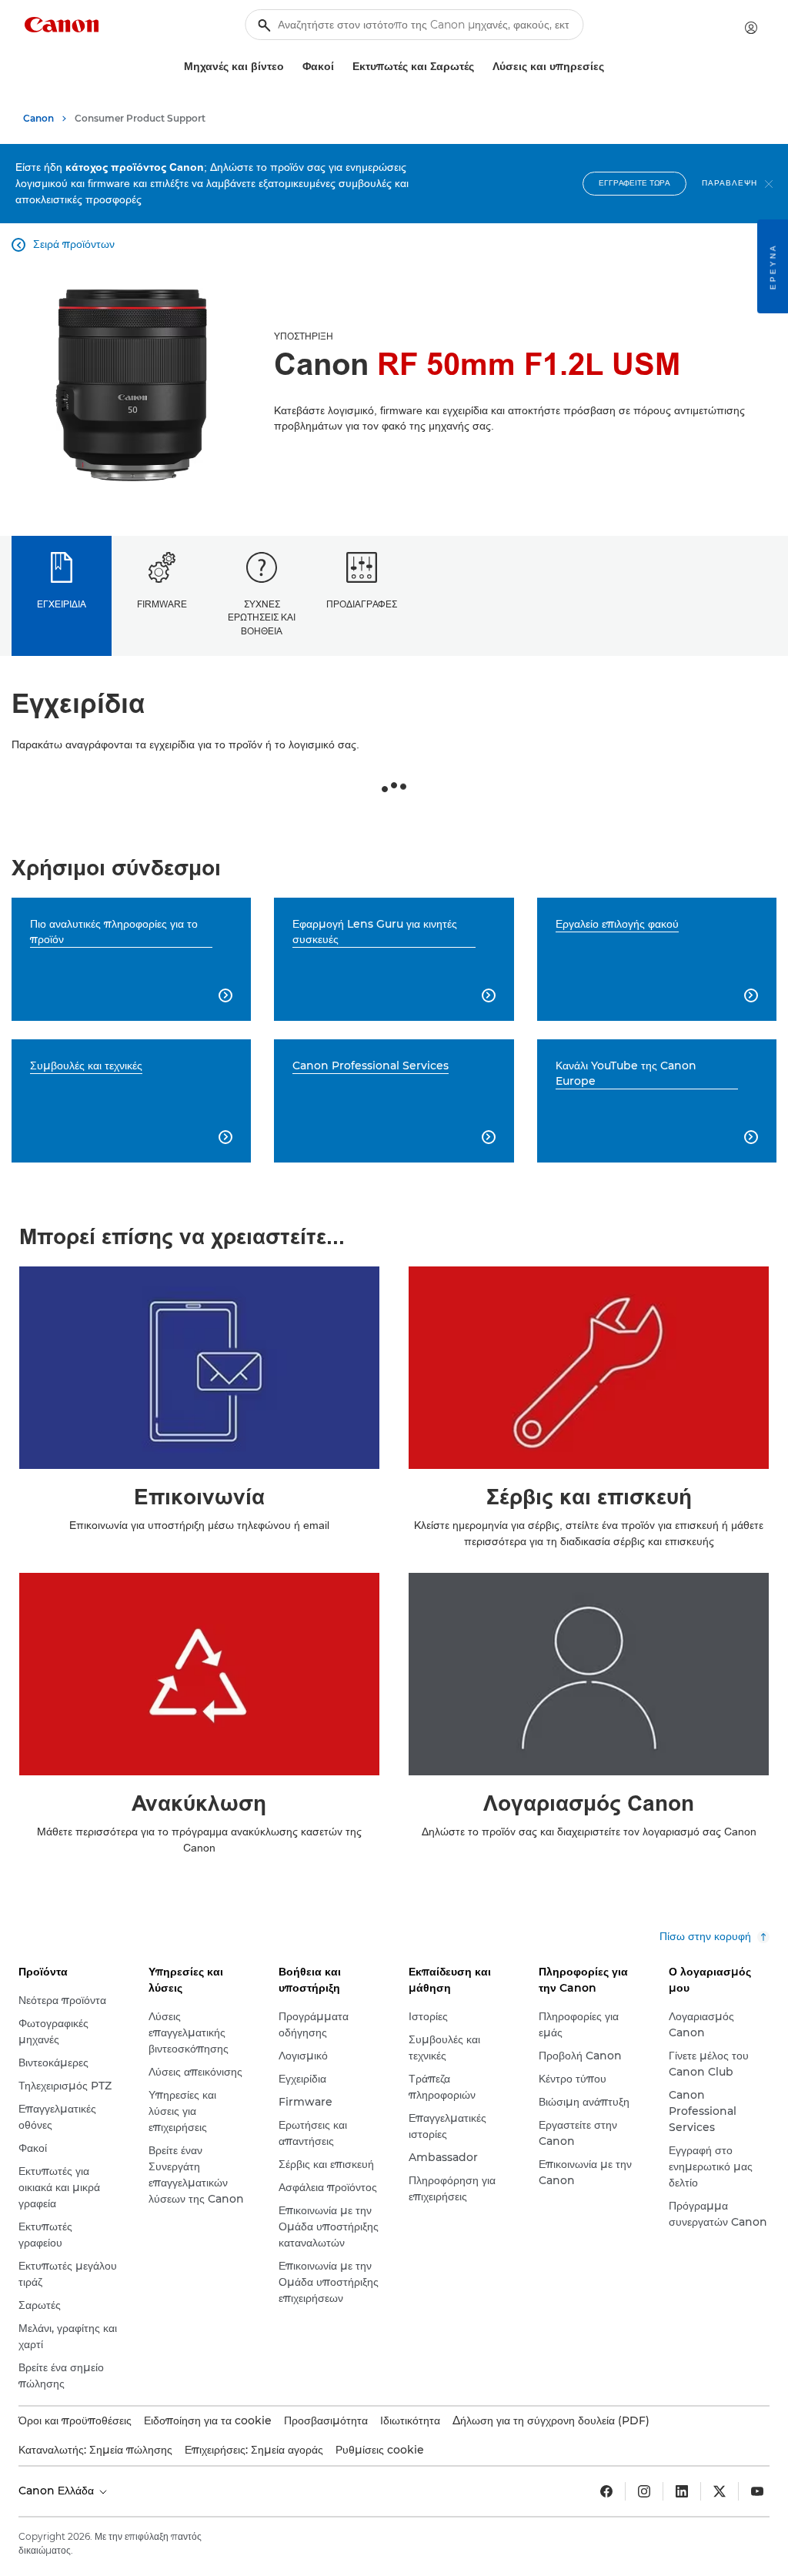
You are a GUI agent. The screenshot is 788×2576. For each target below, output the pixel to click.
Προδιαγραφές (362, 604)
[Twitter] (720, 2491)
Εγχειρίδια (62, 604)
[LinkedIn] (682, 2491)
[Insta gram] (644, 2491)
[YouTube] (757, 2491)
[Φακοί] (340, 67)
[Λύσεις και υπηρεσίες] (610, 67)
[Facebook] (606, 2491)
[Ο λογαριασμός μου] (751, 28)
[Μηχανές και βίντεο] (290, 67)
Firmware (162, 604)
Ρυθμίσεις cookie (380, 2450)
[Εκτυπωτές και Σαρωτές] (480, 67)
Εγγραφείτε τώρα (634, 183)
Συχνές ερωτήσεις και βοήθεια (262, 618)
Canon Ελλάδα (58, 2491)
